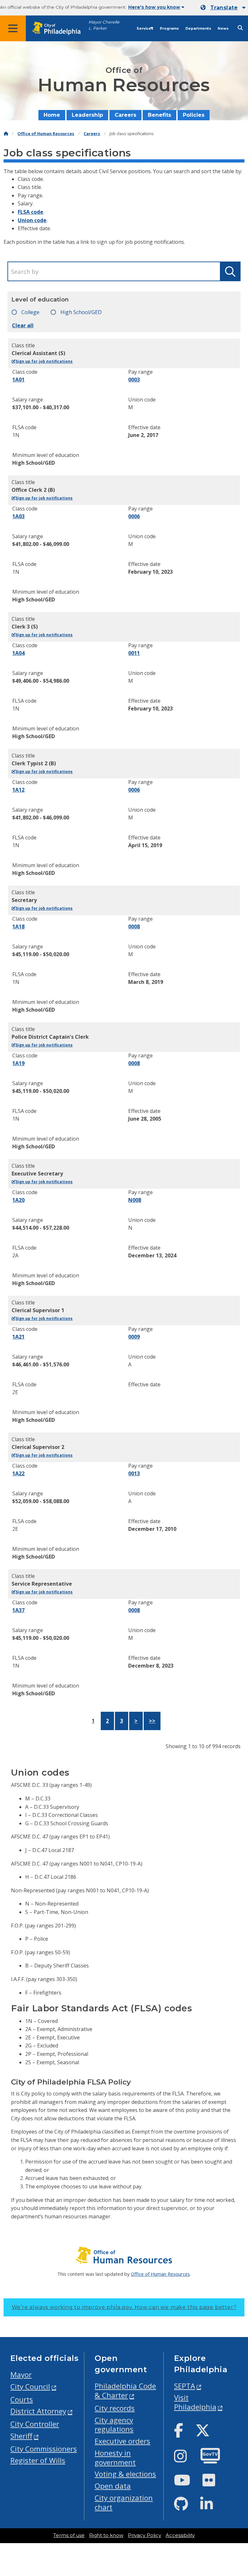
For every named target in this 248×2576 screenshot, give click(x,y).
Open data (113, 2486)
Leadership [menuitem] (87, 115)
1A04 (18, 653)
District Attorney (38, 2411)
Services (145, 29)
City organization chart (124, 2502)
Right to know (106, 2535)
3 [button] (122, 1721)
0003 (134, 380)
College (30, 312)
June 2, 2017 (143, 435)
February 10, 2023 (150, 572)
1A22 (18, 1473)
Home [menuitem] (52, 115)
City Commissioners (44, 2449)
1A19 (18, 1063)
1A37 (18, 1610)
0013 (134, 1473)
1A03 (18, 516)
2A (15, 1255)
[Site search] (240, 28)
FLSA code (31, 212)
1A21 (18, 1337)
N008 (135, 1200)
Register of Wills (38, 2460)
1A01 (18, 380)
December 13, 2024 (152, 1255)
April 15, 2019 (145, 845)
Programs (169, 29)
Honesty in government (115, 2458)
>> (152, 1721)
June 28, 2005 (145, 1119)
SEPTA (185, 2386)
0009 (134, 1337)
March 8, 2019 (146, 982)
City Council (30, 2387)
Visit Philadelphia (195, 2402)
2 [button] (107, 1721)
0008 (134, 926)
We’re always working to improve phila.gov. (124, 2307)
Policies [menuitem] (194, 115)
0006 (134, 516)
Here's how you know (154, 7)
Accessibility (180, 2535)
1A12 (18, 790)
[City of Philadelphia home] (60, 29)
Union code (32, 220)
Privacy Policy (145, 2535)
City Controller (35, 2424)
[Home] (6, 134)
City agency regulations (114, 2425)
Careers (92, 134)
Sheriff (21, 2436)
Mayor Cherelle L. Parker (104, 25)
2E (15, 1392)
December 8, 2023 (151, 1666)
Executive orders (122, 2441)
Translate (224, 8)
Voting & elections (125, 2474)
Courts (22, 2399)
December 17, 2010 (152, 1529)
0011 (134, 653)
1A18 (18, 926)
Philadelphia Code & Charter (125, 2391)
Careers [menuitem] (125, 115)
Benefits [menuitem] (160, 115)
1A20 (18, 1200)
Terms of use (69, 2535)
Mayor (21, 2375)
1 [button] (93, 1721)
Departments (198, 29)
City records (115, 2408)
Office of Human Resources (46, 134)
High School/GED (80, 312)
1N (16, 435)
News (223, 29)
